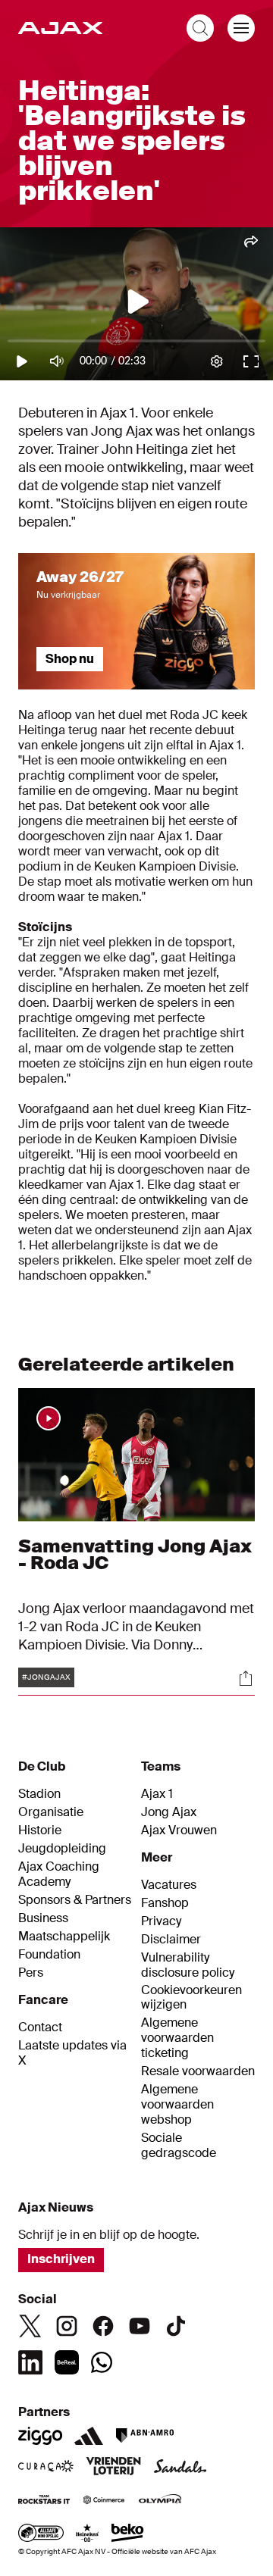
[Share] (246, 1678)
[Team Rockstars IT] (44, 2501)
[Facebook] (103, 2326)
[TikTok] (176, 2326)
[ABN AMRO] (144, 2436)
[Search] (200, 28)
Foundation (49, 1955)
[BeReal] (67, 2362)
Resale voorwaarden (198, 2071)
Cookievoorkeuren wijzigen (191, 1998)
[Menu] (241, 28)
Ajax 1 (157, 1794)
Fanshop (165, 1903)
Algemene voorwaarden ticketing (177, 2038)
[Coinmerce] (104, 2501)
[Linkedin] (30, 2362)
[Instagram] (67, 2326)
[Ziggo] (40, 2436)
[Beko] (128, 2534)
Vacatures (169, 1885)
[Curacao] (46, 2468)
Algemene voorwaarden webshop (177, 2105)
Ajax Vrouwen (179, 1830)
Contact (40, 2027)
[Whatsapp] (102, 2362)
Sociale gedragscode (179, 2146)
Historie (40, 1830)
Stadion (39, 1794)
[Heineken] (88, 2534)
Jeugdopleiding (62, 1849)
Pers (31, 1973)
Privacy (161, 1921)
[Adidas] (89, 2436)
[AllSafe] (41, 2534)
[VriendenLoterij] (113, 2468)
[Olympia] (160, 2501)
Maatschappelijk (64, 1937)
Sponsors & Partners (75, 1900)
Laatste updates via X (72, 2053)
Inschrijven (61, 2259)
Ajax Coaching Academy (59, 1874)
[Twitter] (30, 2326)
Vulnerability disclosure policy (188, 1965)
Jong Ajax (169, 1812)
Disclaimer (171, 1940)
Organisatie (51, 1812)
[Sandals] (180, 2468)
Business (43, 1918)
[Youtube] (140, 2326)
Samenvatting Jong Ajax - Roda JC (135, 1554)
